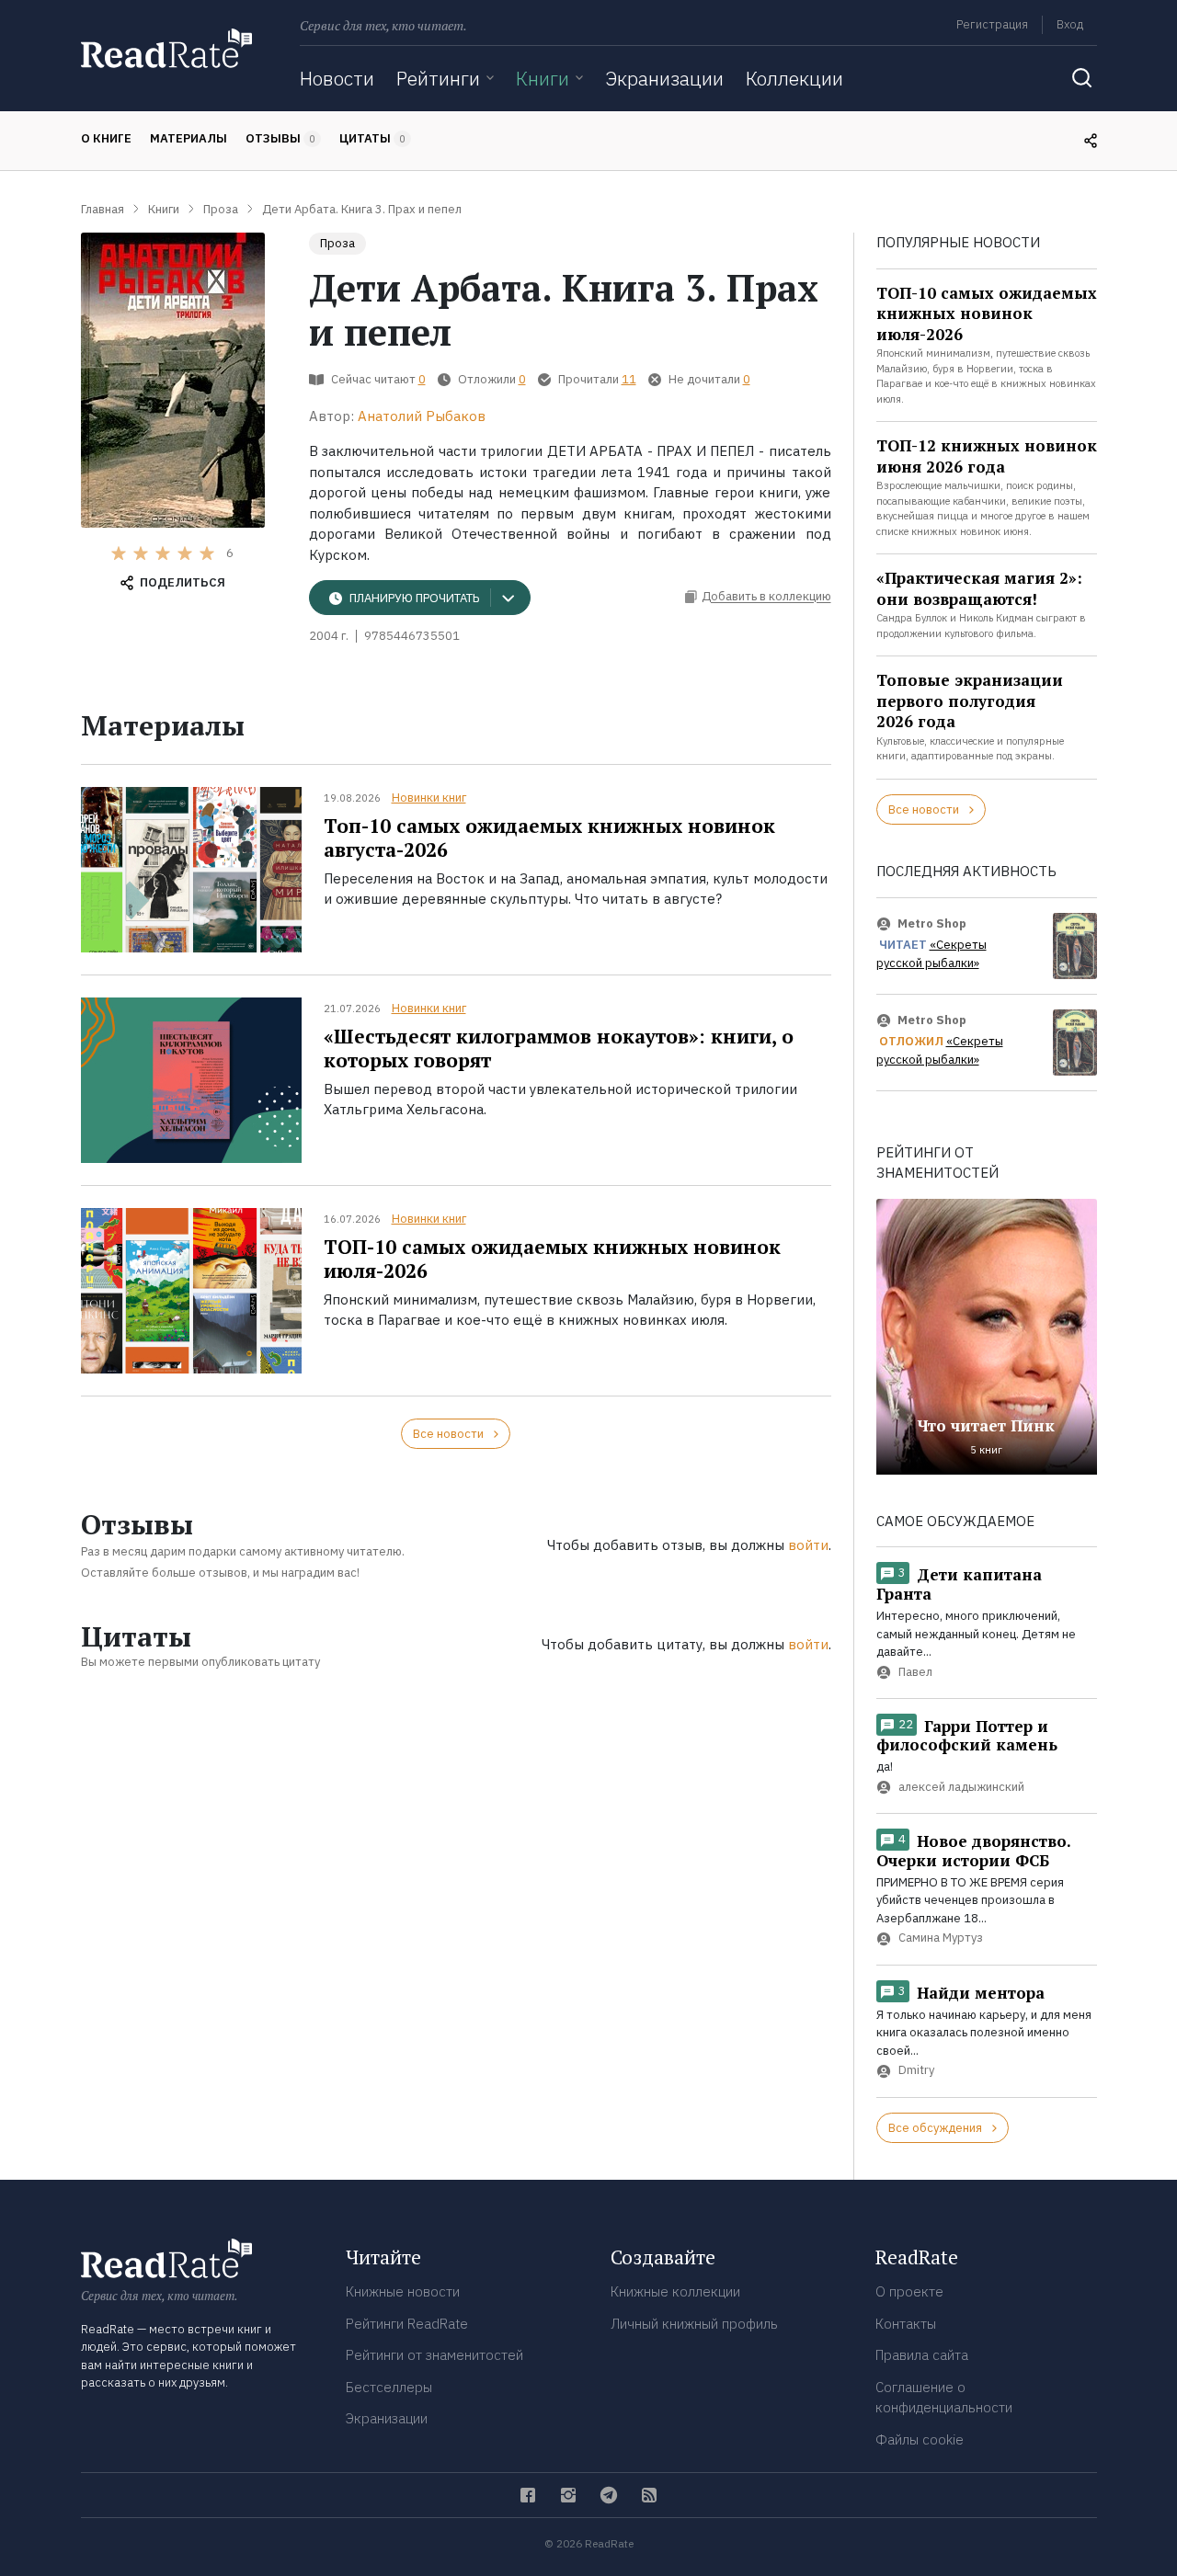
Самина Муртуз (941, 1938)
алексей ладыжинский (961, 1787)
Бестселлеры (389, 2387)
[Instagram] (568, 2495)
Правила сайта (922, 2355)
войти (808, 1545)
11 (629, 379)
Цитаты (372, 138)
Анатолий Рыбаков (422, 416)
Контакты (906, 2324)
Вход (1070, 24)
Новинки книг (429, 798)
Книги (543, 78)
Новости (337, 78)
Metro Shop (932, 923)
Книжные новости (403, 2291)
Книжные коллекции (675, 2291)
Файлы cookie (920, 2439)
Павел (915, 1672)
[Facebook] (528, 2495)
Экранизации (664, 78)
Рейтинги (438, 78)
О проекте (909, 2291)
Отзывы (280, 138)
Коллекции (794, 78)
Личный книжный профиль (694, 2324)
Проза (337, 243)
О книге (106, 138)
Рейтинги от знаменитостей (434, 2355)
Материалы (189, 138)
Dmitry (916, 2071)
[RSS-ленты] (649, 2495)
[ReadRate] (166, 48)
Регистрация (992, 24)
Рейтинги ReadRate (407, 2324)
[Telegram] (609, 2495)
